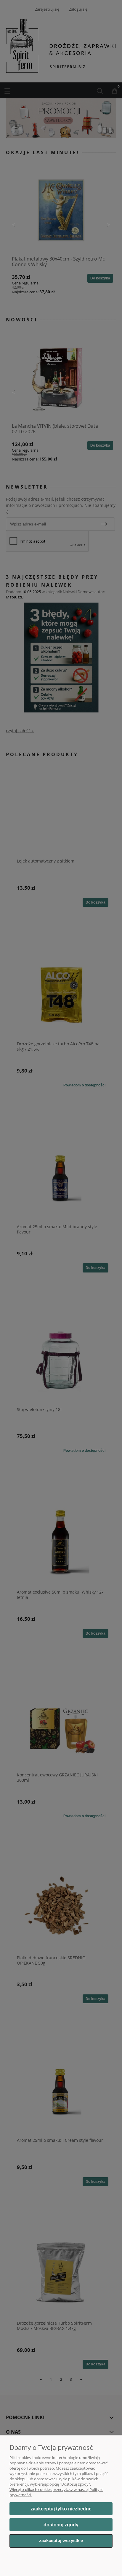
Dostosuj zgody (61, 2525)
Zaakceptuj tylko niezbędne (61, 2509)
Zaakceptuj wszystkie (61, 2541)
